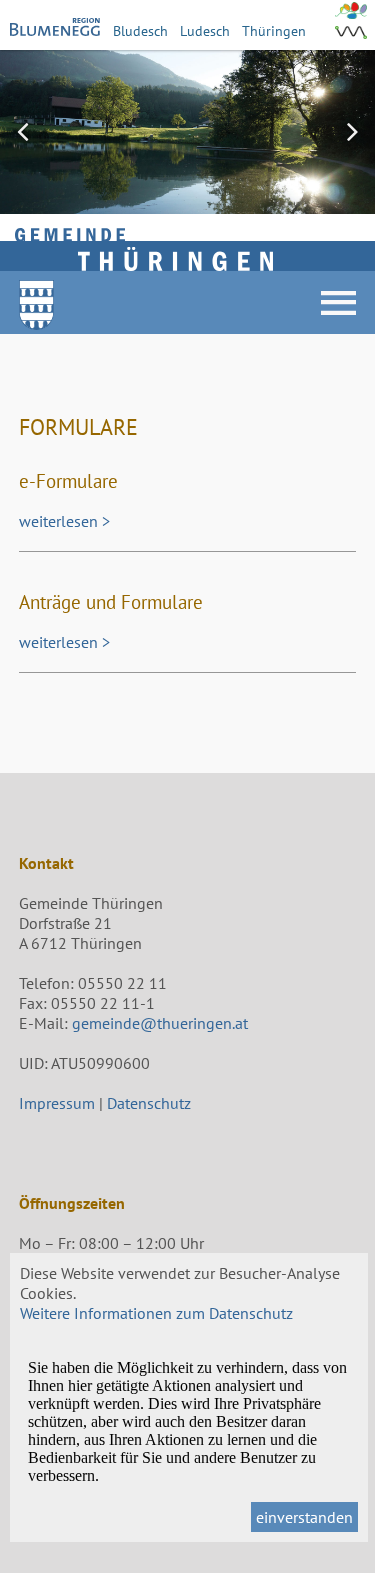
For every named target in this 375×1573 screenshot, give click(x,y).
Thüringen (274, 30)
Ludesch (205, 30)
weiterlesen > (64, 521)
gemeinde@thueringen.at (160, 1023)
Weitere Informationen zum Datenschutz (156, 1313)
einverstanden (304, 1517)
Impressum (57, 1103)
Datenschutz (149, 1103)
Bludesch (140, 30)
